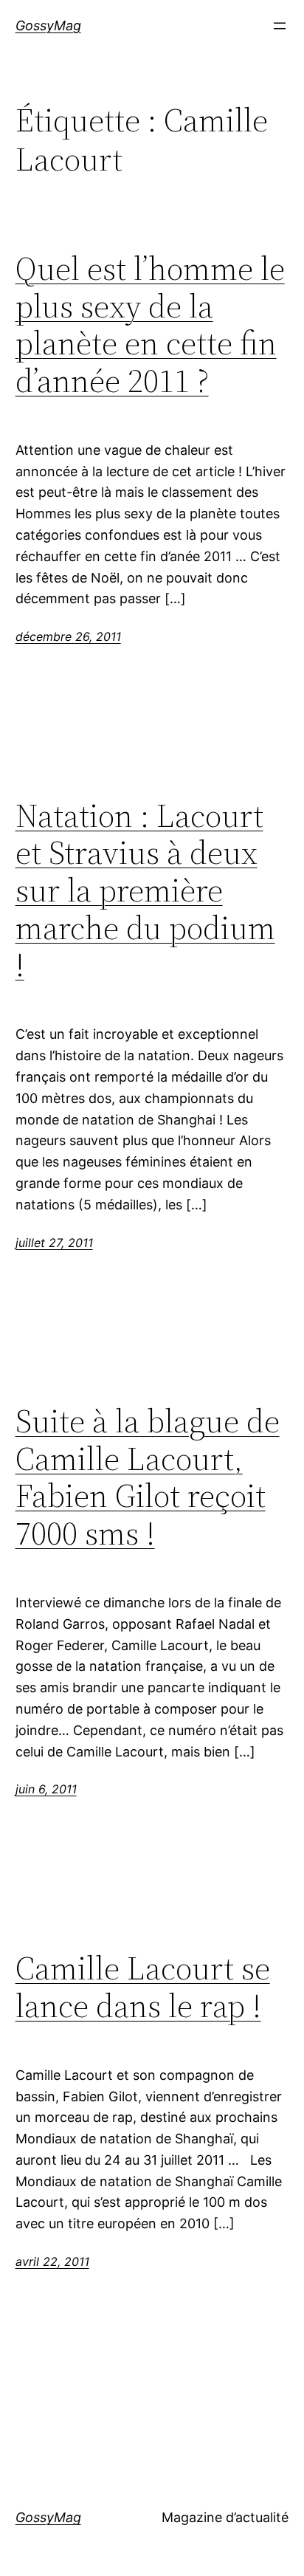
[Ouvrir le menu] (280, 26)
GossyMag (48, 25)
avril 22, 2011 (52, 2261)
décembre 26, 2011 (68, 636)
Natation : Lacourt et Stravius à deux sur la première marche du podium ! (145, 891)
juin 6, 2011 (46, 1789)
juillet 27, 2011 (54, 1243)
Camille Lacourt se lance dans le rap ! (143, 1987)
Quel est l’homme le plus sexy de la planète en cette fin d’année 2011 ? (150, 325)
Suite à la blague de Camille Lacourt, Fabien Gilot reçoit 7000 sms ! (148, 1477)
